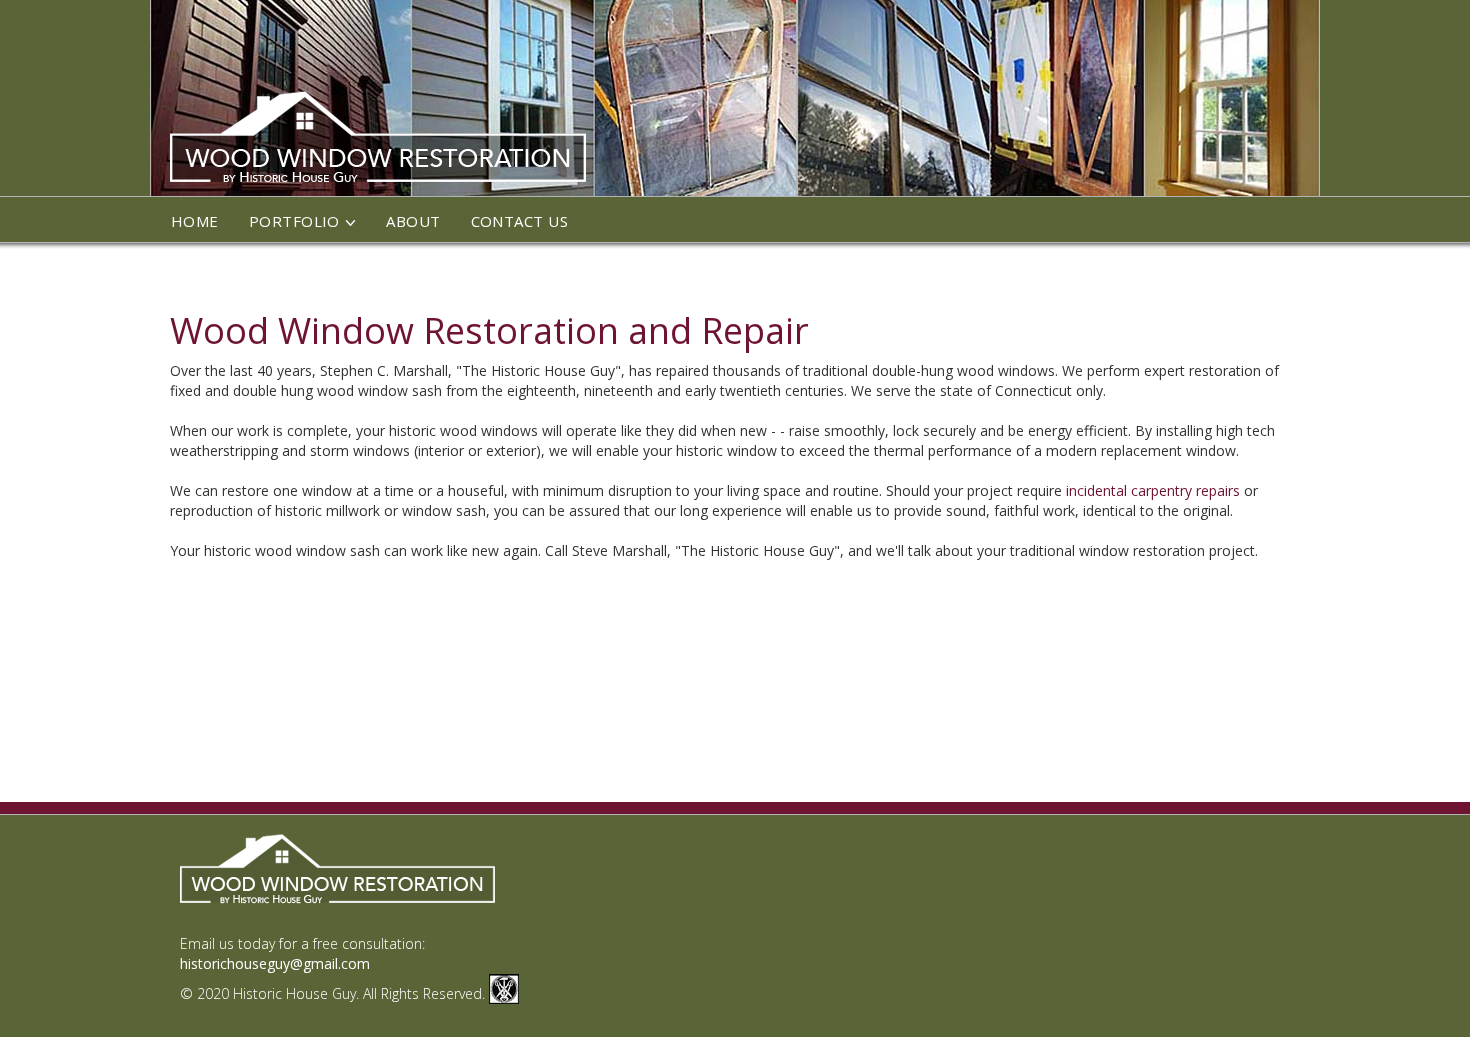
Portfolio (294, 221)
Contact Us (520, 221)
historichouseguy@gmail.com (275, 963)
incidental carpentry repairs (1153, 490)
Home (195, 221)
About (413, 221)
